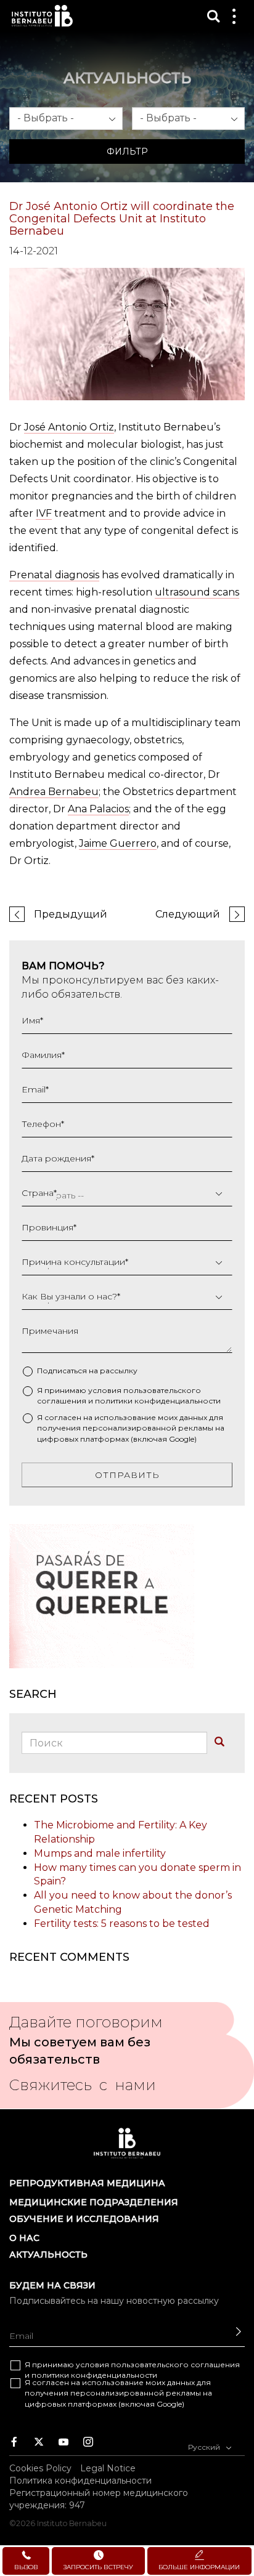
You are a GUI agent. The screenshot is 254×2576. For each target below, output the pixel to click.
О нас (24, 2238)
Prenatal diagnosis (54, 575)
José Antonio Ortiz (69, 427)
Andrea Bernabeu (54, 792)
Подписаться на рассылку (87, 1371)
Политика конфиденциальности (80, 2480)
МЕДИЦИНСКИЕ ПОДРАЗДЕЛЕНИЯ (94, 2202)
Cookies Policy (40, 2468)
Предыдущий (71, 914)
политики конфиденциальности (158, 1401)
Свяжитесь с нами (83, 2089)
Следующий (188, 914)
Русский (205, 2447)
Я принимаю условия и (129, 1395)
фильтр (127, 151)
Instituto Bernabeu (42, 16)
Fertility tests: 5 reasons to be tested (122, 1924)
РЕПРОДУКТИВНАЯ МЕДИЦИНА (87, 2183)
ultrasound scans (197, 592)
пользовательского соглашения (175, 2364)
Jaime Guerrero (118, 843)
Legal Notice (108, 2468)
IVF (44, 513)
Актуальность (48, 2255)
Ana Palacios (98, 809)
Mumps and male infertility (100, 1853)
